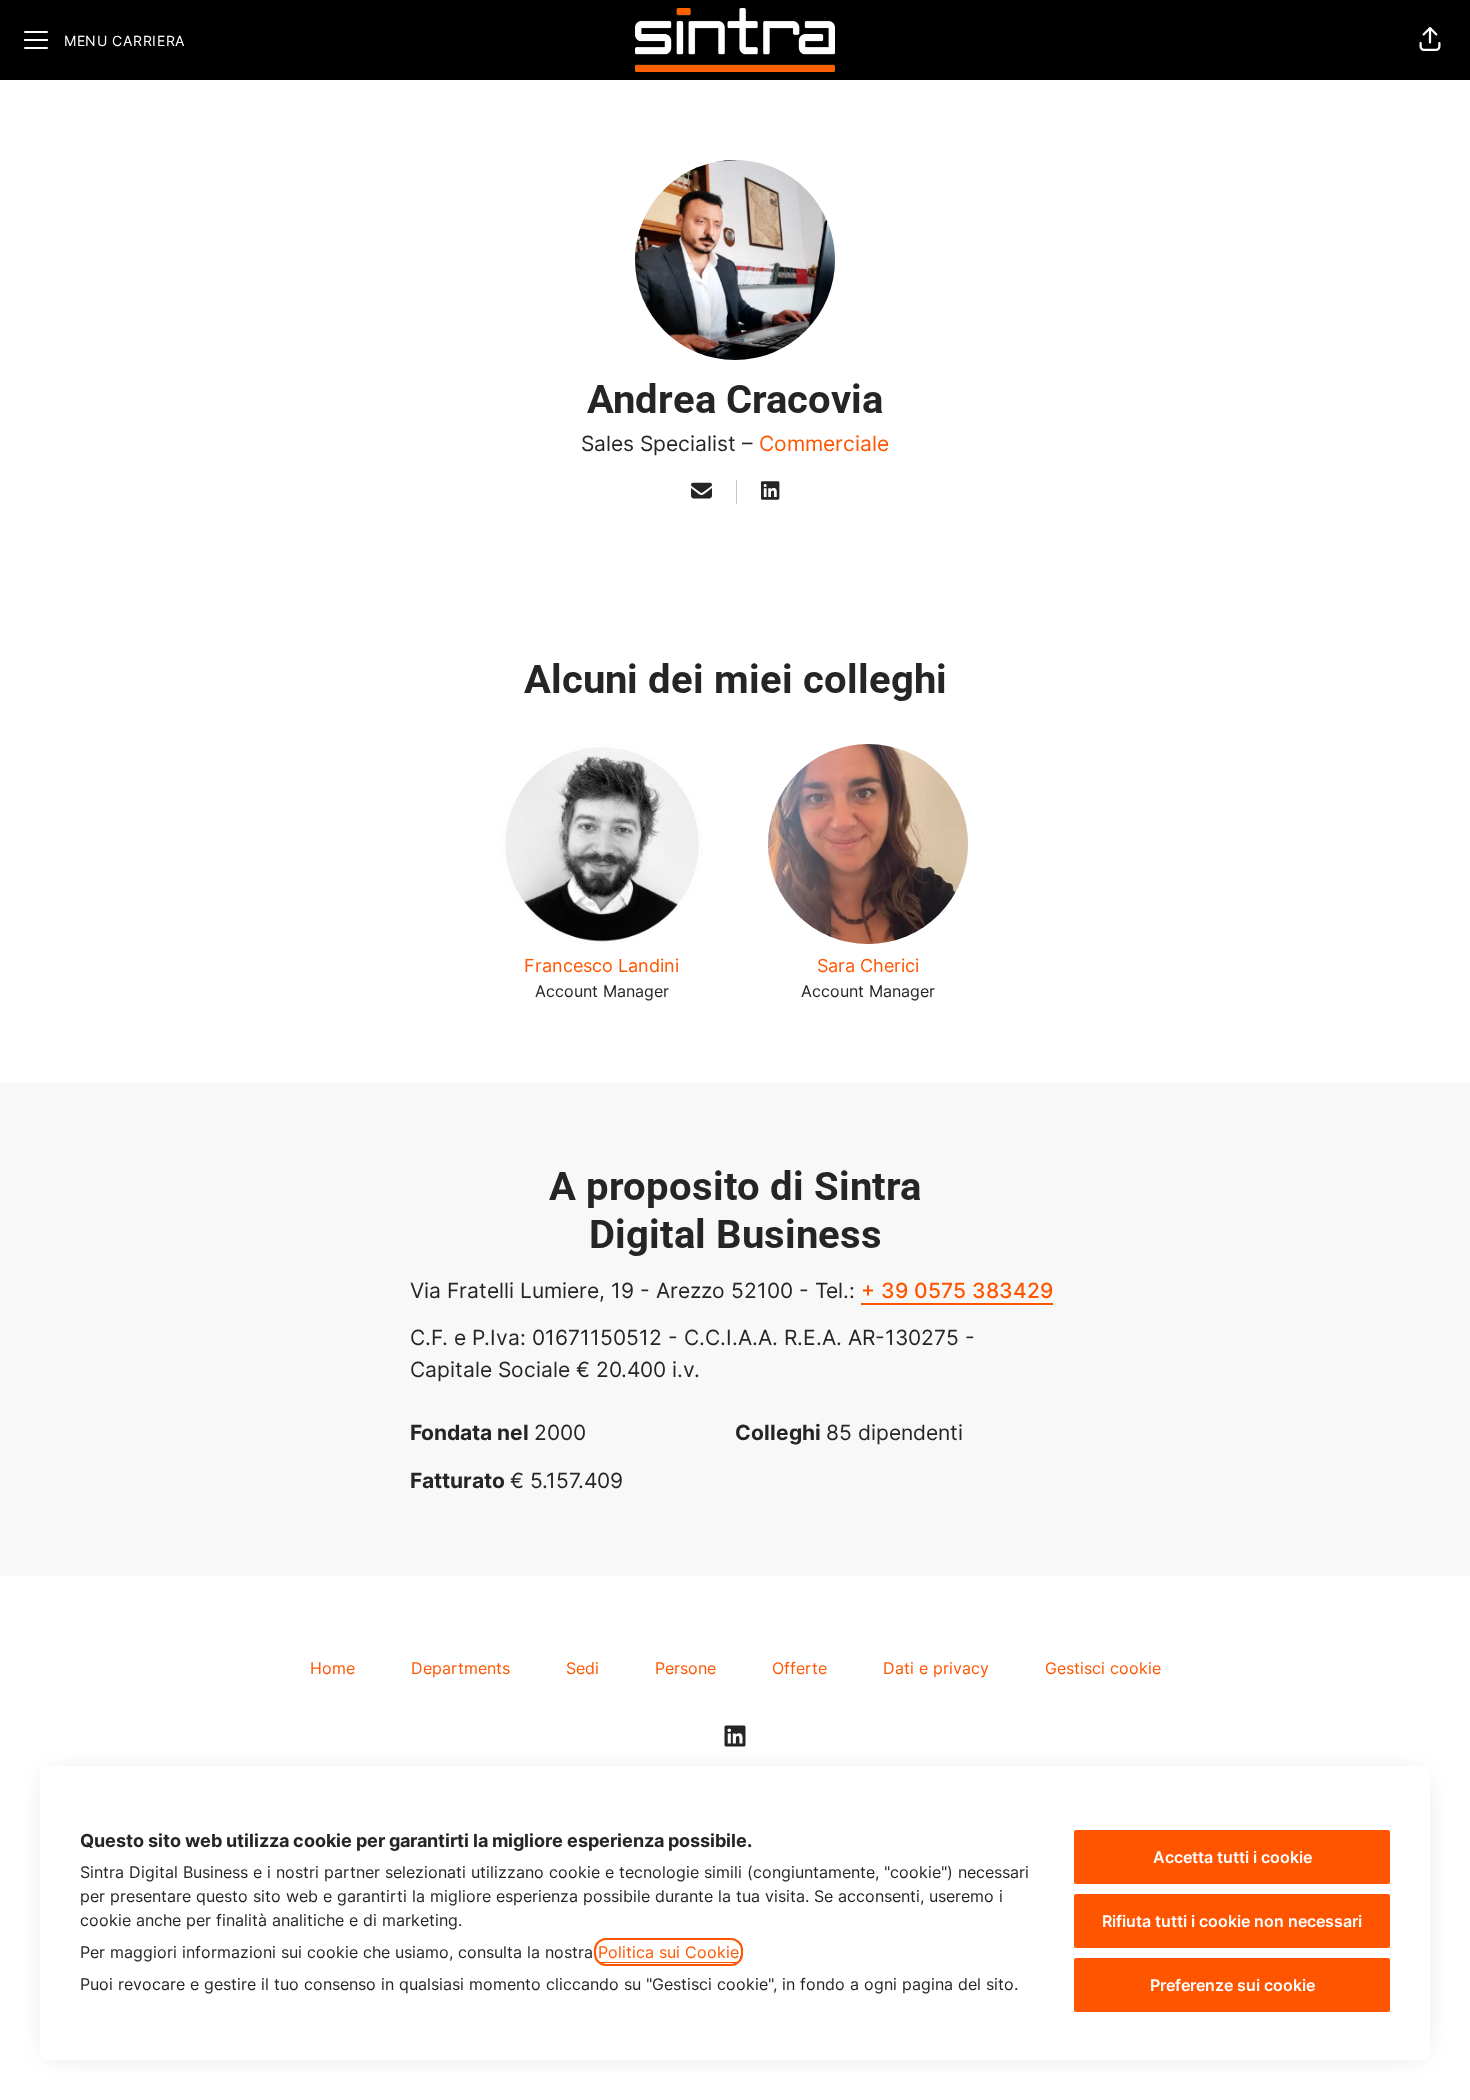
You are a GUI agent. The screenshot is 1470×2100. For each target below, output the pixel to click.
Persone (685, 1668)
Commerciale (824, 443)
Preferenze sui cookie (1232, 1985)
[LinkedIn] (770, 492)
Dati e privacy (936, 1668)
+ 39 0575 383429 (957, 1290)
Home (332, 1668)
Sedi (582, 1668)
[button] (1430, 40)
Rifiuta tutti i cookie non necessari (1232, 1921)
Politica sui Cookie (668, 1952)
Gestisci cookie (1103, 1668)
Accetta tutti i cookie (1232, 1857)
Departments (460, 1668)
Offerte (799, 1668)
